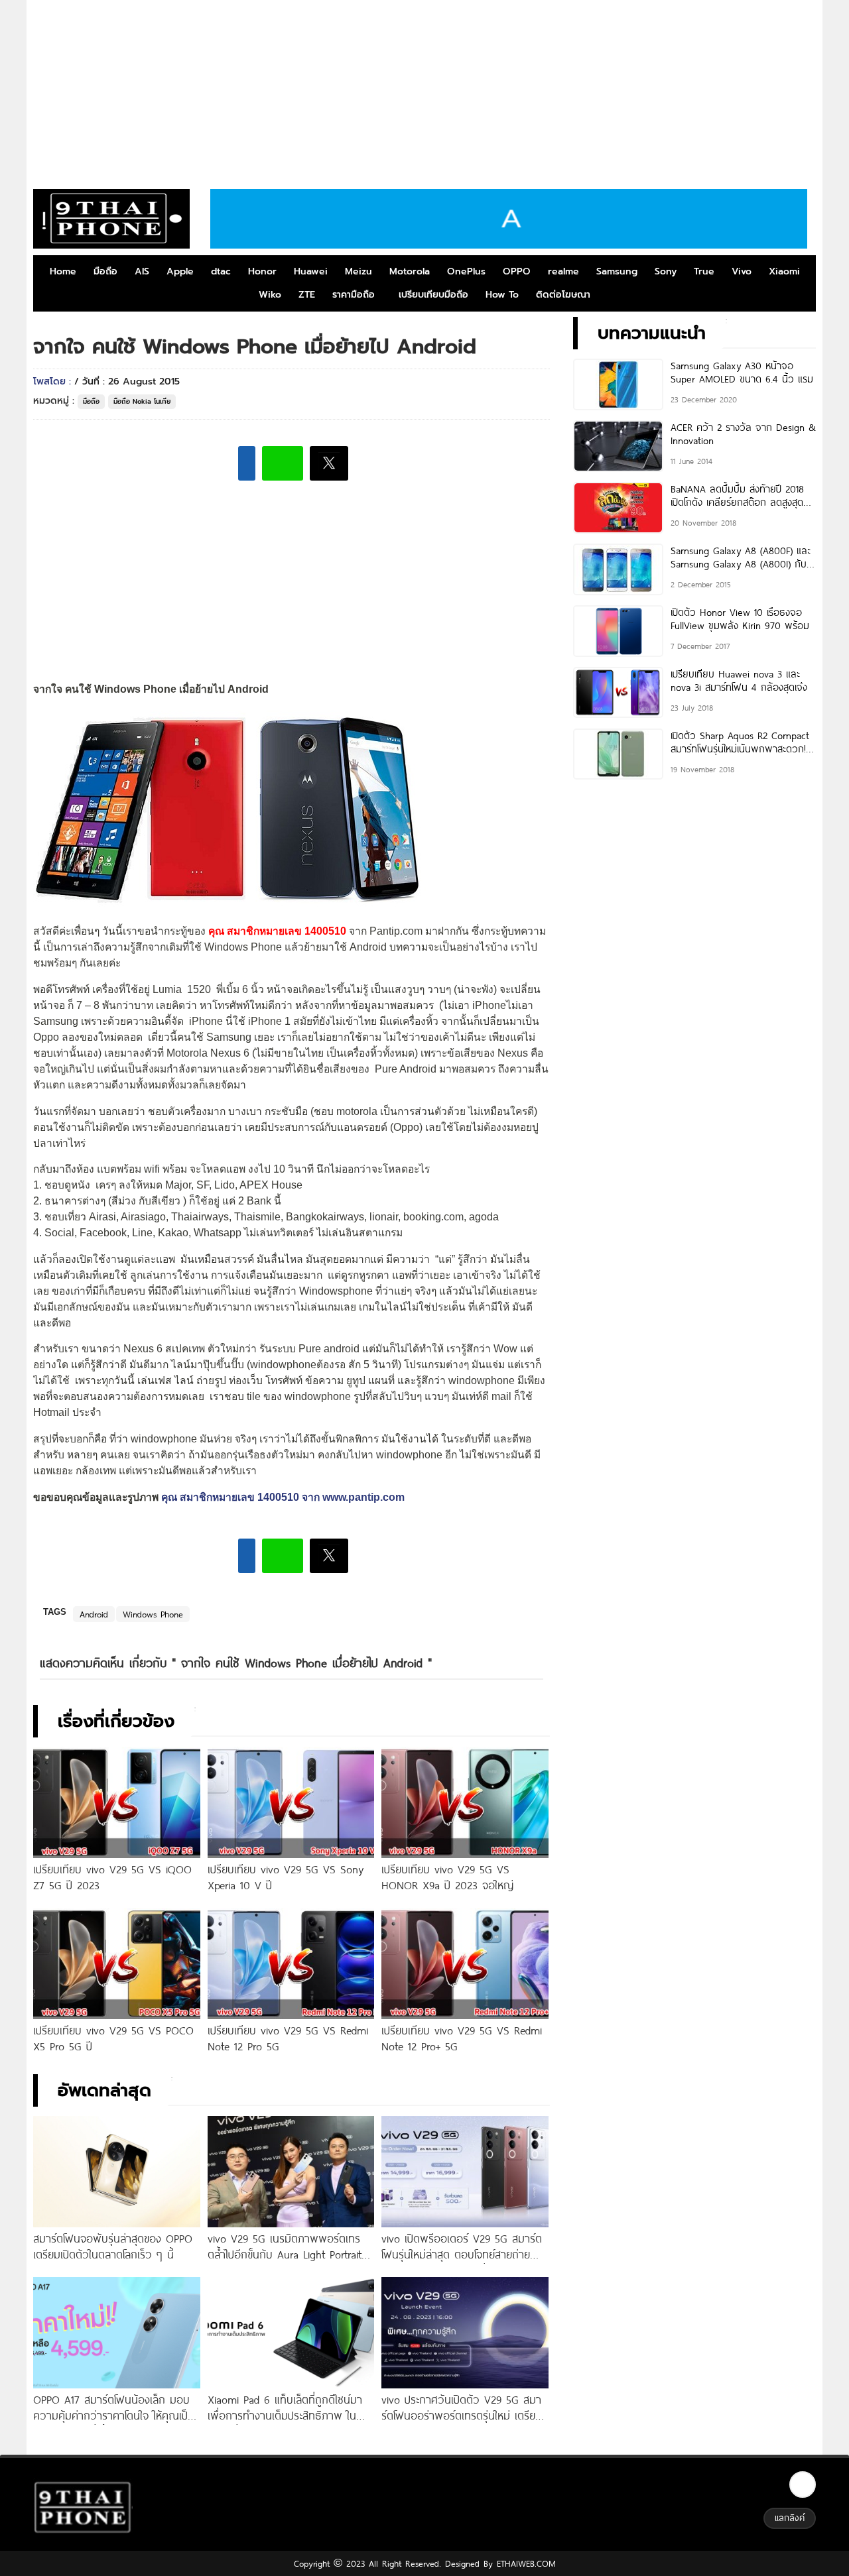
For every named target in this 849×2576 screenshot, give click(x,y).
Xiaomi (784, 271)
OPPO (517, 271)
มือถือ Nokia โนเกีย (142, 401)
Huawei (311, 271)
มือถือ (105, 271)
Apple (180, 271)
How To (502, 295)
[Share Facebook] (247, 463)
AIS (142, 271)
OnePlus (466, 271)
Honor (262, 271)
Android (94, 1614)
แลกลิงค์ (790, 2518)
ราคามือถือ (354, 295)
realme (563, 271)
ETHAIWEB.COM (524, 2563)
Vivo (742, 271)
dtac (221, 271)
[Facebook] (803, 2485)
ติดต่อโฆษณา (563, 295)
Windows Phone (153, 1614)
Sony (666, 271)
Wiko (270, 295)
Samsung (617, 271)
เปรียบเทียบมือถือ (433, 295)
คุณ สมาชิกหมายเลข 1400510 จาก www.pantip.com (283, 1497)
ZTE (307, 295)
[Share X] (329, 463)
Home (63, 271)
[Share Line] (283, 463)
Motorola (410, 271)
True (704, 271)
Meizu (359, 271)
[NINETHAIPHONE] (111, 219)
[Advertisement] (424, 89)
